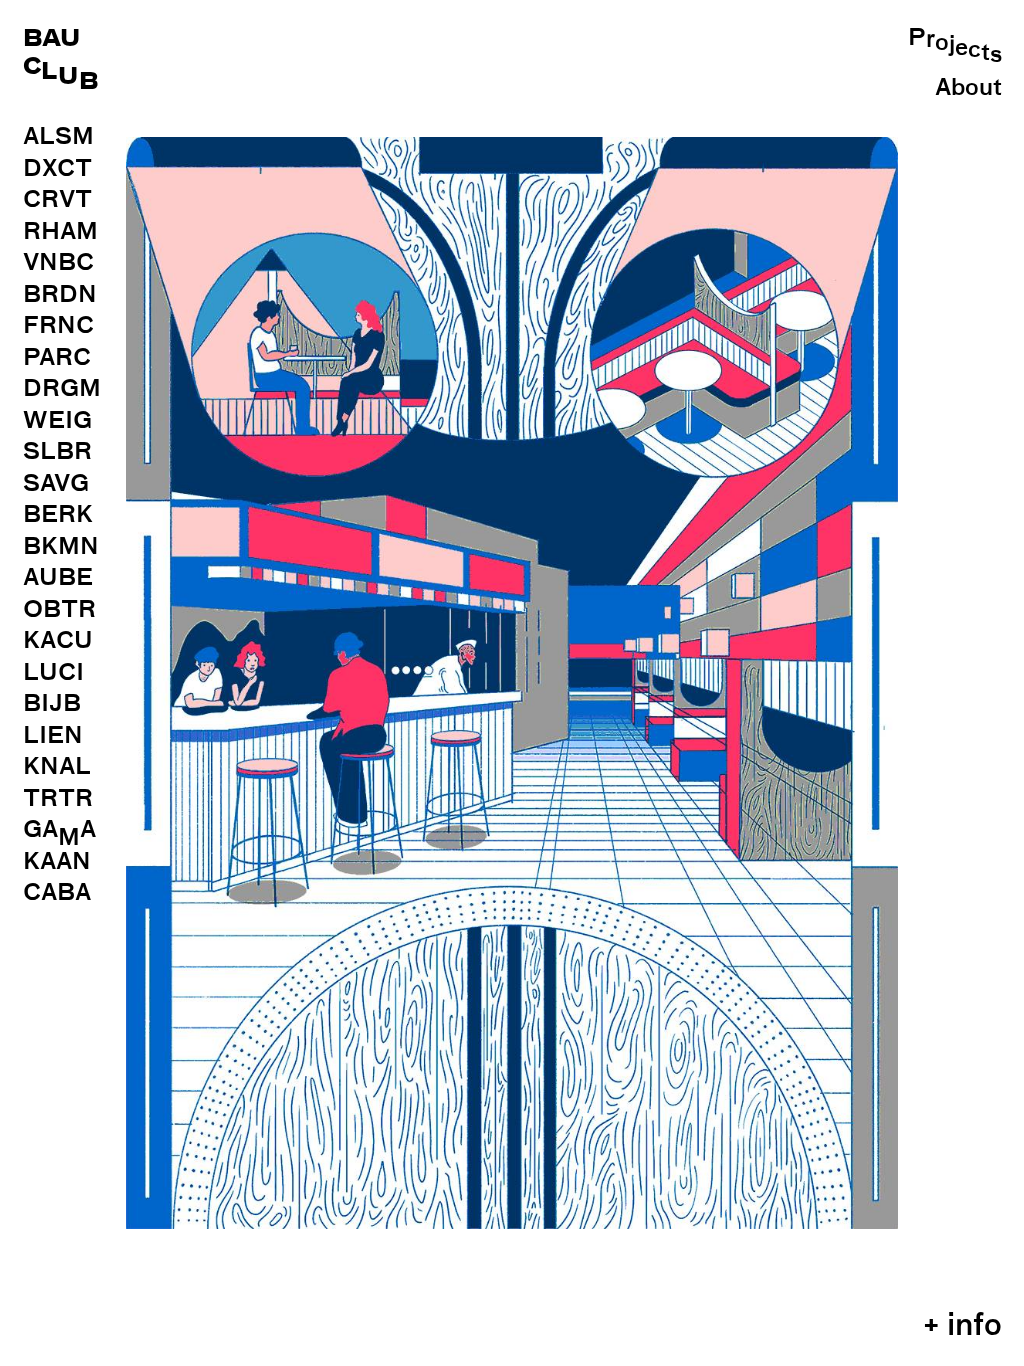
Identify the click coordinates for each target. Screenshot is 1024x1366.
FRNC (58, 324)
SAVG (56, 482)
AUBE (58, 576)
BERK (58, 513)
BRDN (60, 293)
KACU (58, 639)
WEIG (57, 419)
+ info (962, 1324)
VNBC (58, 261)
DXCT (57, 167)
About (968, 86)
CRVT (57, 198)
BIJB (52, 702)
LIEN (53, 734)
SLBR (57, 450)
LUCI (53, 671)
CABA (57, 891)
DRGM (62, 387)
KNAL (57, 765)
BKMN (61, 545)
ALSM (58, 135)
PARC (57, 356)
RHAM (60, 230)
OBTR (59, 608)
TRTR (58, 797)
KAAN (57, 860)
